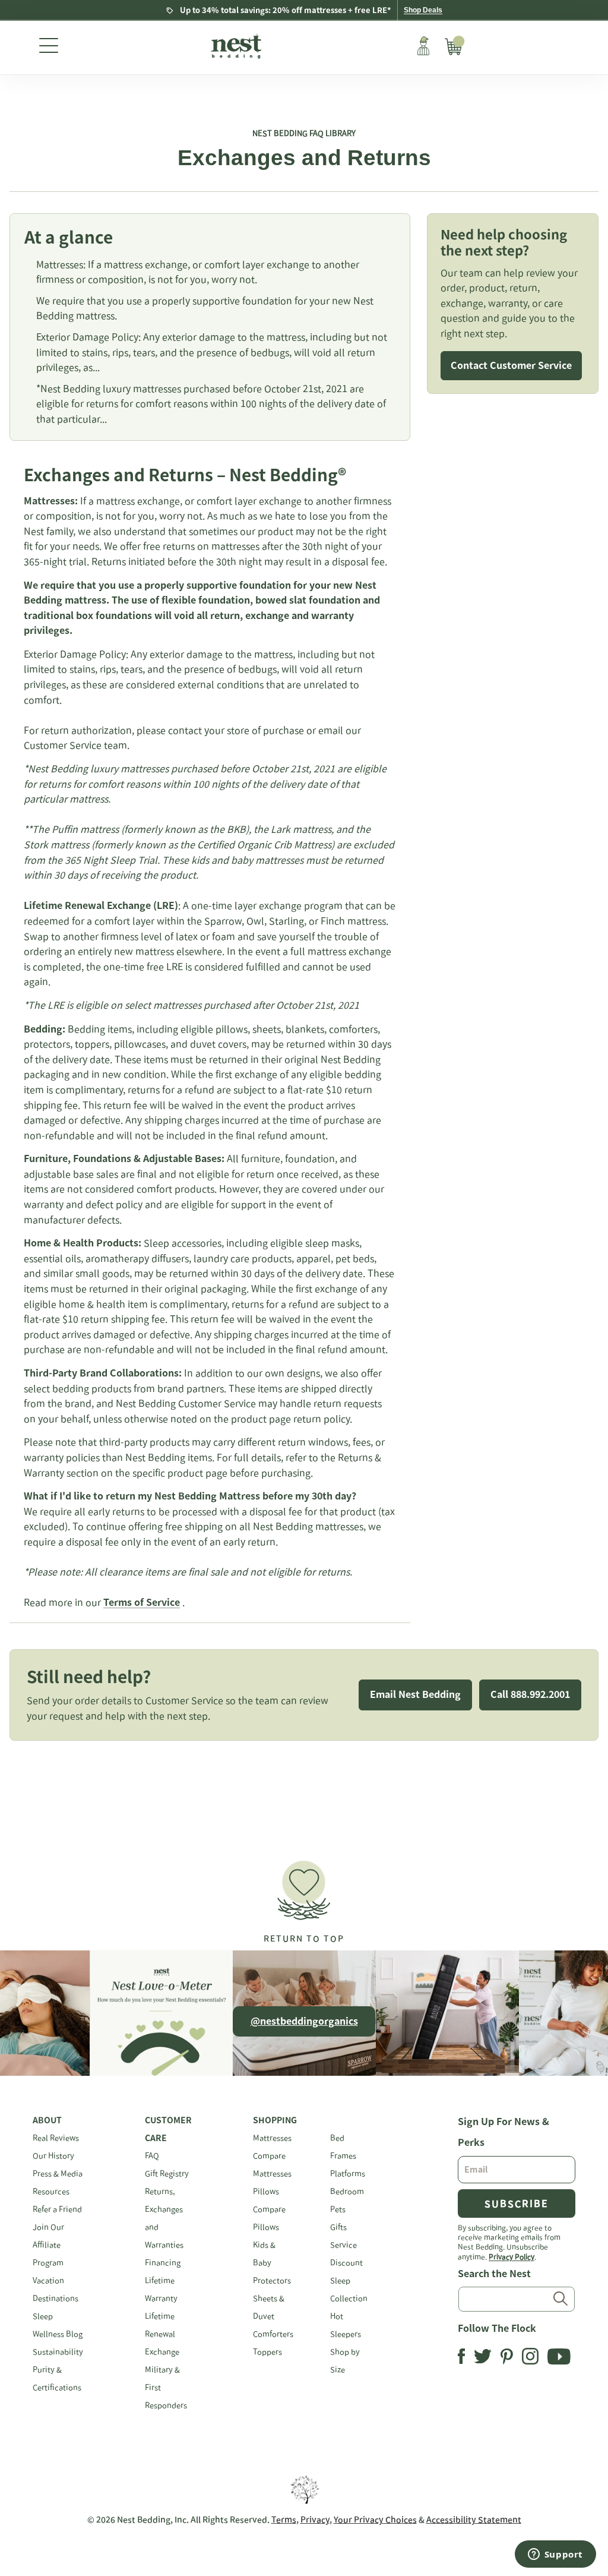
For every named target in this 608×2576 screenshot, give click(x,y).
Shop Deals (423, 10)
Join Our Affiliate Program (48, 2245)
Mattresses (272, 2138)
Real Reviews (56, 2138)
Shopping (275, 2120)
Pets (338, 2209)
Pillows (266, 2191)
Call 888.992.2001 (530, 1694)
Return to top (304, 1939)
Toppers (267, 2352)
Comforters (273, 2334)
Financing (163, 2263)
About (47, 2120)
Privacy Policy (512, 2256)
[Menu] (49, 48)
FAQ (152, 2156)
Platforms (348, 2173)
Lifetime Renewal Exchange (162, 2334)
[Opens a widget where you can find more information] (555, 2555)
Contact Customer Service (511, 365)
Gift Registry (167, 2173)
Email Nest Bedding (415, 1694)
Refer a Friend (57, 2209)
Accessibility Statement (474, 2520)
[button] (304, 1897)
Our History (53, 2156)
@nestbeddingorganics (304, 2021)
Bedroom (347, 2191)
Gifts (338, 2227)
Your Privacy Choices (375, 2520)
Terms (284, 2520)
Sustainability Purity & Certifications (58, 2370)
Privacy (315, 2520)
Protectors (272, 2280)
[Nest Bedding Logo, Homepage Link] (235, 48)
